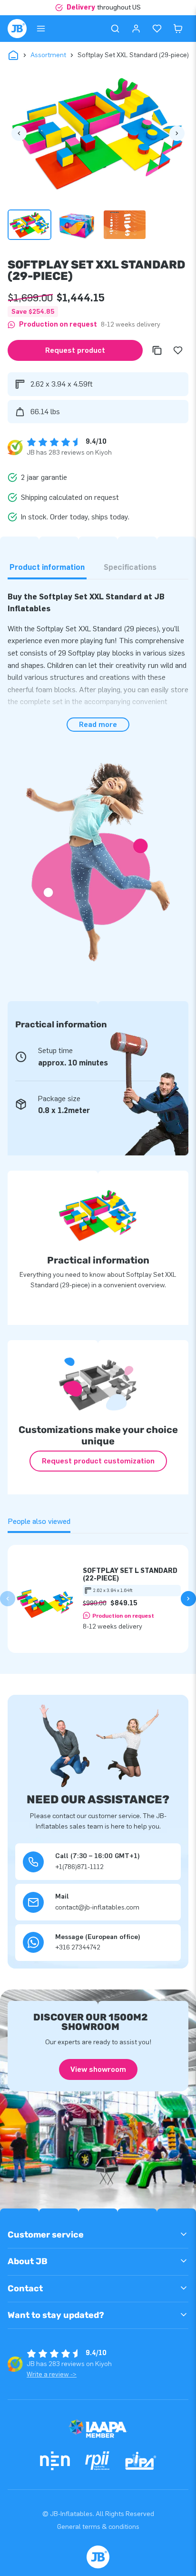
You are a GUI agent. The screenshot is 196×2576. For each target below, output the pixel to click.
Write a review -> (52, 2374)
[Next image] (177, 133)
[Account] (136, 29)
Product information (47, 567)
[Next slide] (188, 1599)
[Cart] (178, 29)
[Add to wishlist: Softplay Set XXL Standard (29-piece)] (178, 350)
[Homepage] (17, 29)
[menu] (41, 29)
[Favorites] (157, 29)
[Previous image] (19, 133)
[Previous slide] (8, 1599)
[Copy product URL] (157, 350)
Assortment (48, 55)
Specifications (130, 567)
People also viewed (39, 1521)
